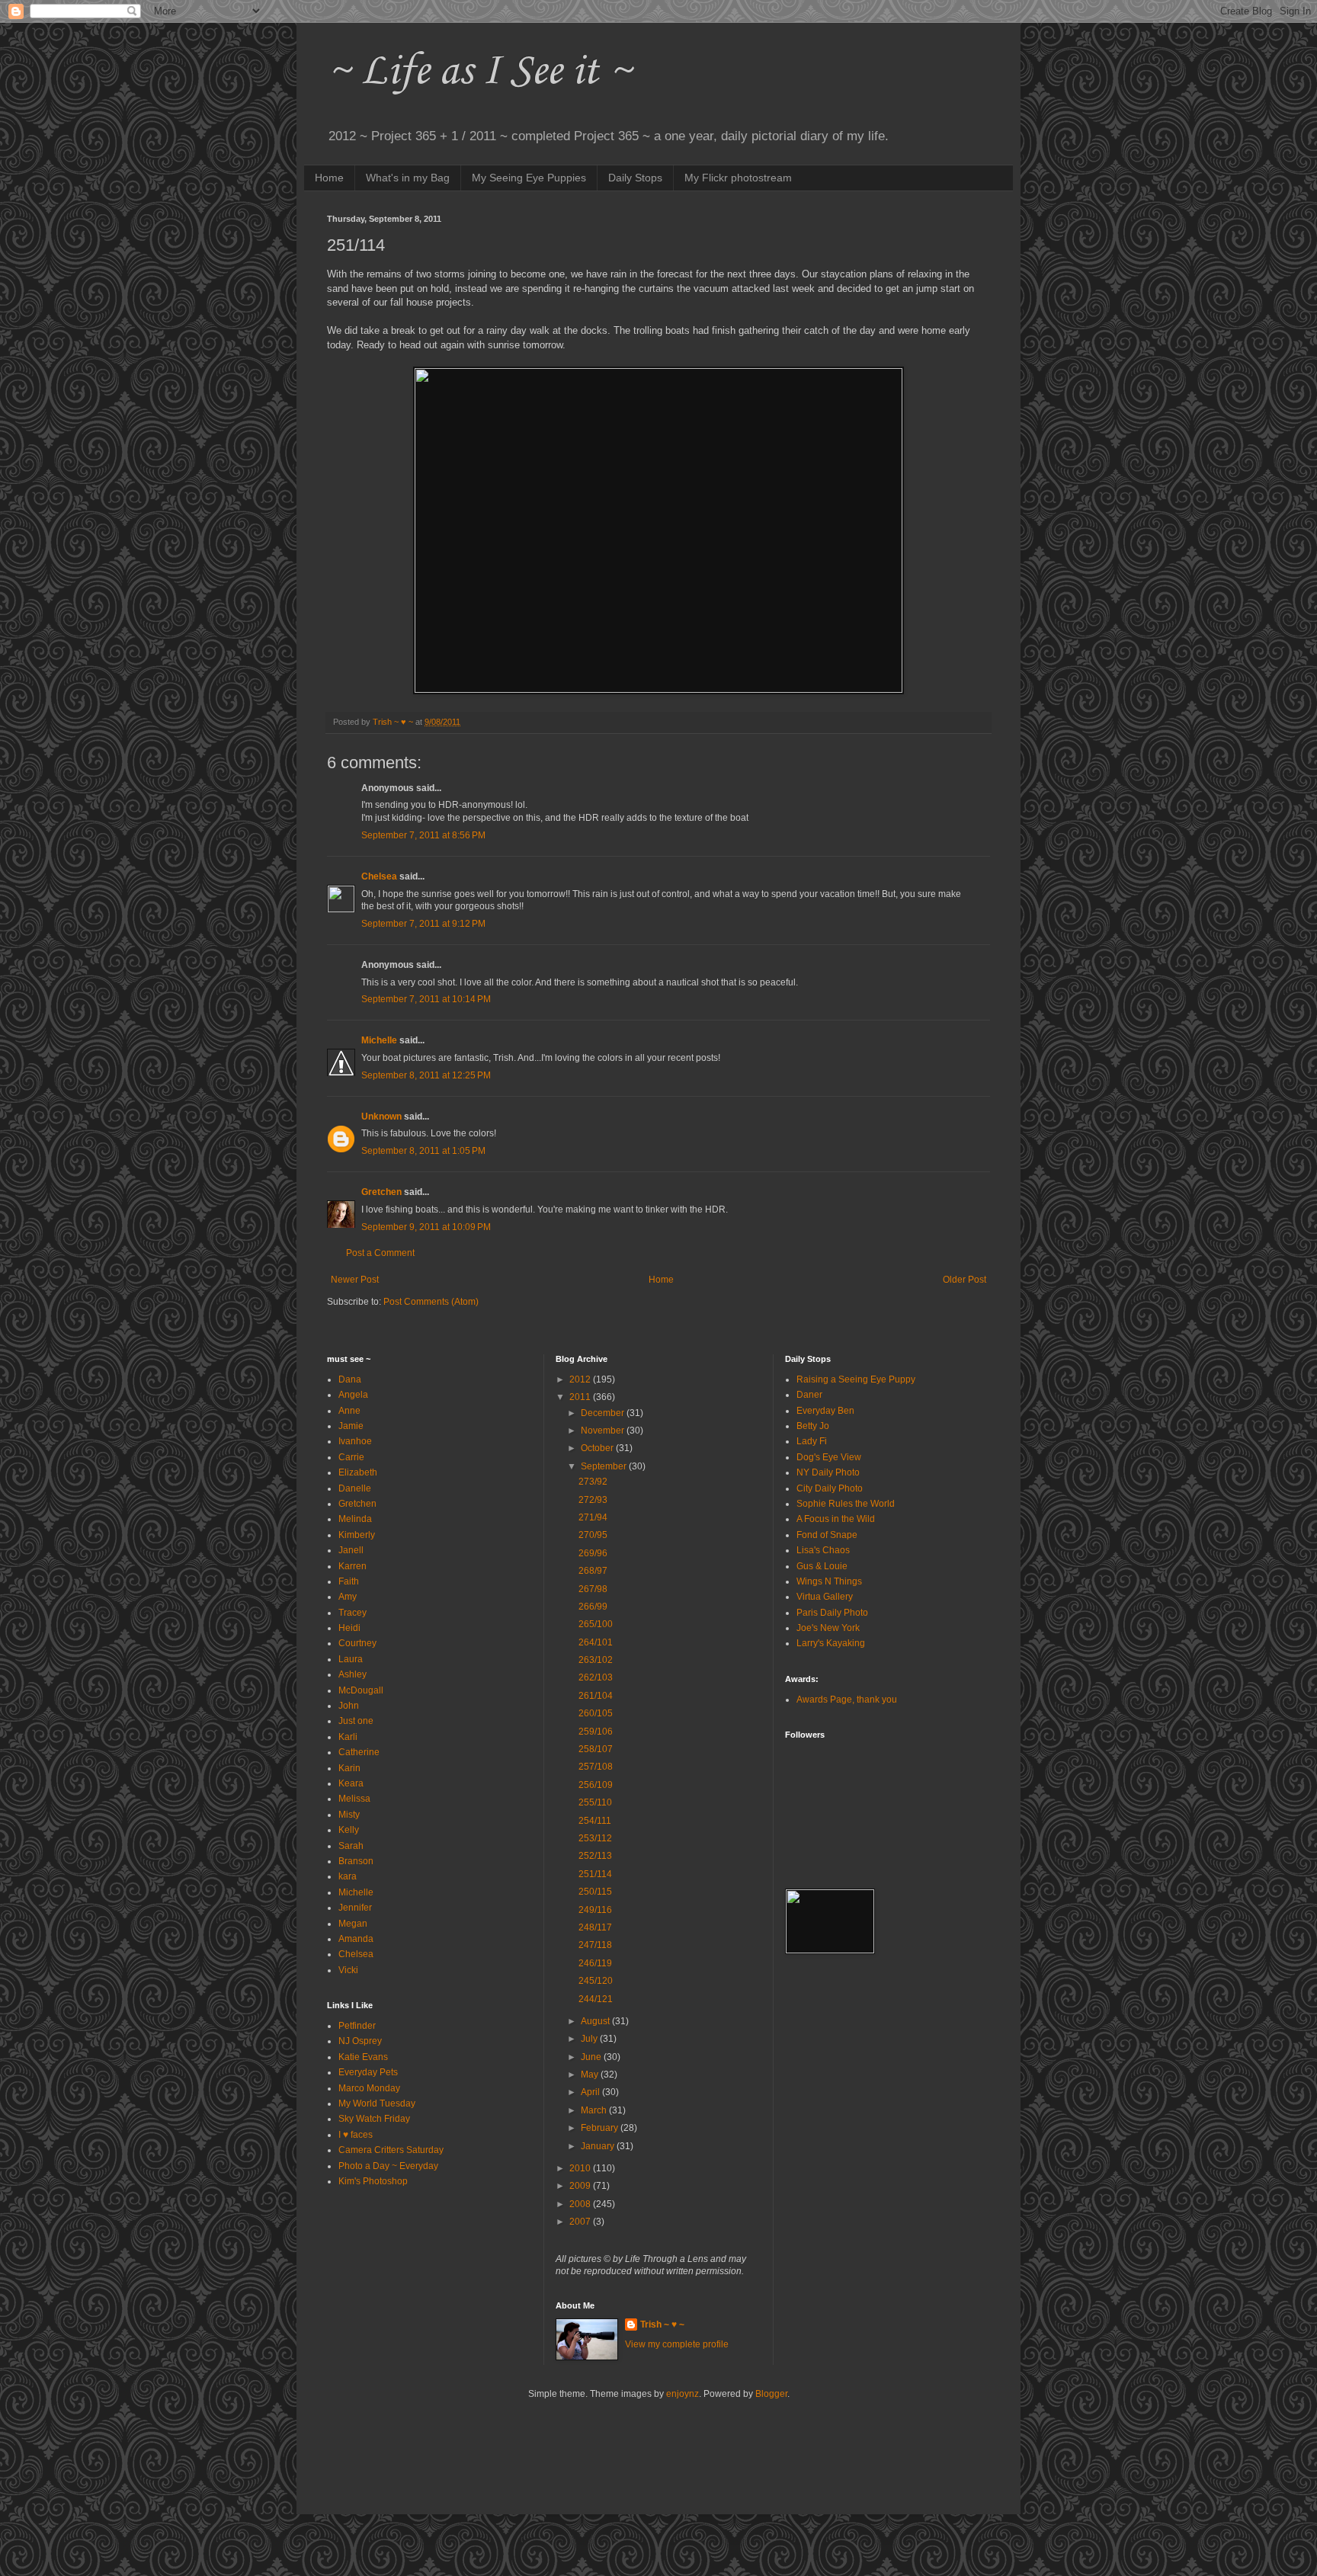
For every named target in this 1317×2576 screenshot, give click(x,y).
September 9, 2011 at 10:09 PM (426, 1227)
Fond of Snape (827, 1535)
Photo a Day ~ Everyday (388, 2166)
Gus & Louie (822, 1566)
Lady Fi (812, 1441)
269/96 (593, 1553)
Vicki (348, 1970)
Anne (349, 1411)
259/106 (596, 1732)
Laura (351, 1659)
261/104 (596, 1696)
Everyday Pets (368, 2072)
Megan (353, 1924)
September (605, 1466)
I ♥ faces (356, 2135)
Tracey (352, 1613)
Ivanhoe (355, 1441)
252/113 (595, 1856)
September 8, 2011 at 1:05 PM (423, 1151)
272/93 (593, 1500)
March (595, 2110)
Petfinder (357, 2026)
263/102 (596, 1660)
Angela (353, 1395)
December (604, 1413)
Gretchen (381, 1192)
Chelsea (379, 876)
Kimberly (357, 1535)
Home (329, 178)
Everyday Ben (825, 1411)
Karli (348, 1737)
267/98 (593, 1589)
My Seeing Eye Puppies (529, 178)
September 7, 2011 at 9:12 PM (423, 924)
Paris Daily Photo (832, 1613)
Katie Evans (363, 2057)
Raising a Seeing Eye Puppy (856, 1379)
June (592, 2057)
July (590, 2039)
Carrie (351, 1457)
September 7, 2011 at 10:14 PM (426, 999)
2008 (581, 2204)
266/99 (593, 1607)
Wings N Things (829, 1581)
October (598, 1448)
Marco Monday (369, 2088)
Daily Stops (635, 178)
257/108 (596, 1767)
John (349, 1706)
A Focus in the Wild (836, 1519)
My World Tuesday (377, 2103)
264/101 (596, 1642)
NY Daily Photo (828, 1472)
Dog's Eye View (829, 1457)
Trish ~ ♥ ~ (662, 2324)
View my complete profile (677, 2344)
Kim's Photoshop (373, 2181)
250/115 (595, 1892)
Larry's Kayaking (831, 1643)
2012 (581, 1379)
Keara (351, 1783)
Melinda (355, 1519)
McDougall (361, 1690)
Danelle (355, 1488)
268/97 (593, 1571)
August (596, 2021)
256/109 (596, 1785)
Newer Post (355, 1280)
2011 (581, 1397)
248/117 (595, 1927)
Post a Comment (380, 1253)
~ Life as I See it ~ (479, 72)
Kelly (349, 1830)
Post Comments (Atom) (431, 1302)
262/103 (596, 1677)
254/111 (595, 1821)
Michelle (379, 1040)
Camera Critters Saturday (391, 2150)
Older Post (965, 1280)
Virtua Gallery (825, 1597)
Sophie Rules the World (846, 1504)
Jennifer (355, 1908)
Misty (349, 1815)
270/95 (593, 1535)
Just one (356, 1721)
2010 (581, 2168)
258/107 (596, 1749)
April (591, 2092)
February (601, 2128)
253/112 (595, 1838)
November (604, 1431)
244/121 (596, 1999)
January (599, 2146)
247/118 (595, 1945)
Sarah (351, 1846)
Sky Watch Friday (374, 2119)
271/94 (593, 1517)
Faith (349, 1581)
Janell (351, 1550)
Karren (352, 1566)
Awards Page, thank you (847, 1700)
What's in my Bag (408, 178)
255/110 (595, 1802)
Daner (809, 1395)
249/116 (595, 1910)
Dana (350, 1379)
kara (348, 1876)
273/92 (593, 1482)
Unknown (381, 1117)
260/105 (596, 1713)
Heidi (349, 1628)
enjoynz (683, 2394)
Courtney (357, 1643)
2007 (581, 2222)
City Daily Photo (830, 1488)
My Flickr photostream (738, 178)
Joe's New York (828, 1628)
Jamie (351, 1426)
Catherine (359, 1752)
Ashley (352, 1674)
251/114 (595, 1874)
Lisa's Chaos (823, 1550)
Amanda (356, 1939)
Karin (349, 1768)
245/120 (596, 1981)
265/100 (596, 1624)
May (591, 2075)
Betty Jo (813, 1426)
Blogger (771, 2394)
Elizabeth (358, 1472)
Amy (348, 1597)
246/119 (595, 1963)
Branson (356, 1861)
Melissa (354, 1799)
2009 (581, 2186)
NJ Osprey (360, 2041)
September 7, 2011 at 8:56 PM (423, 835)
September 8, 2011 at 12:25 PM (426, 1075)
